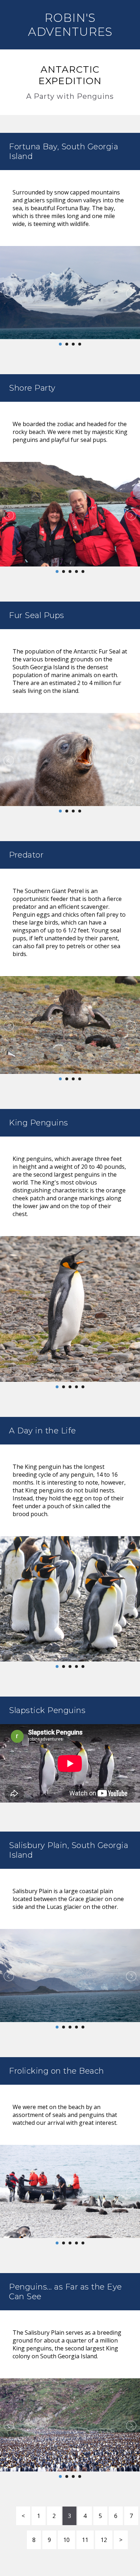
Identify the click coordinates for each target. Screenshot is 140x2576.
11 (85, 2540)
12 (104, 2540)
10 (66, 2540)
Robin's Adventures (70, 25)
